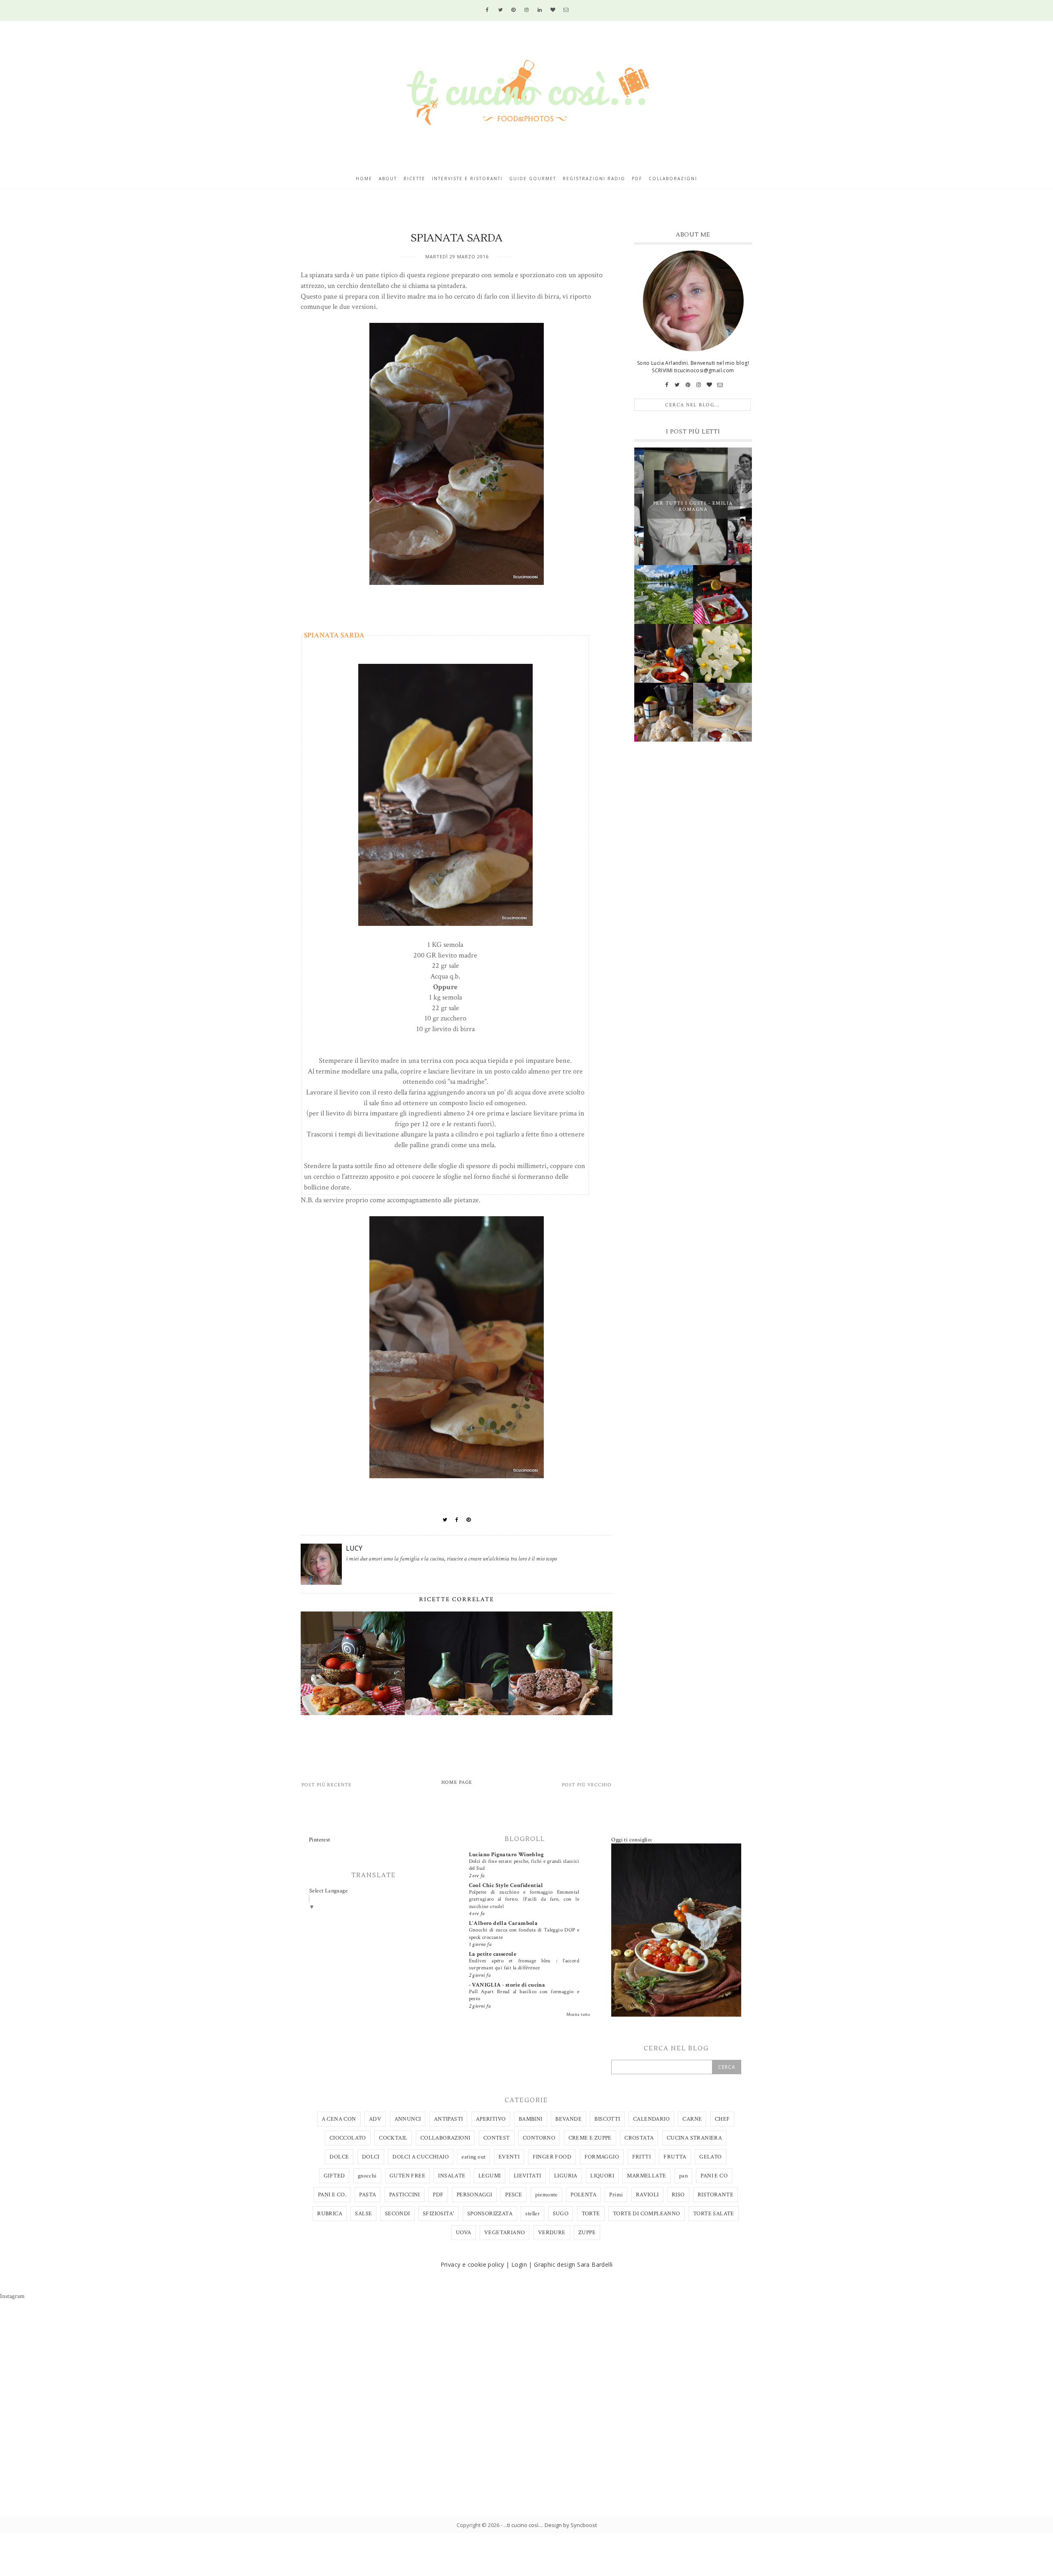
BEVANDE (568, 2119)
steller (532, 2214)
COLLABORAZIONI (445, 2138)
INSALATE (452, 2176)
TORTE (591, 2214)
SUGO (561, 2214)
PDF (438, 2195)
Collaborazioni (673, 179)
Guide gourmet (533, 179)
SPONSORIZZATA (490, 2214)
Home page (457, 1782)
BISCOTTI (607, 2119)
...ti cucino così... (523, 2525)
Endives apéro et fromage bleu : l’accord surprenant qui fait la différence (524, 1964)
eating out (473, 2157)
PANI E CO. (332, 2195)
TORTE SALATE (714, 2214)
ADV (375, 2119)
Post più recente (327, 1785)
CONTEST (497, 2138)
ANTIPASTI (449, 2119)
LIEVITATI (528, 2176)
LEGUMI (489, 2176)
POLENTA (583, 2195)
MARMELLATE (646, 2176)
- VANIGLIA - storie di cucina (507, 1985)
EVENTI (509, 2157)
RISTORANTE (716, 2195)
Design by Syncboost (571, 2525)
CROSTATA (639, 2138)
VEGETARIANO (504, 2233)
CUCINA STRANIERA (694, 2138)
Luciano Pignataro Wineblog (506, 1855)
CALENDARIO (651, 2119)
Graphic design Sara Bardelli (573, 2264)
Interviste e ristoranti (467, 179)
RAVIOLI (647, 2195)
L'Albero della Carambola (503, 1923)
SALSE (363, 2214)
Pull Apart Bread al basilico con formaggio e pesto (524, 1995)
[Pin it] (469, 1520)
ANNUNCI (408, 2119)
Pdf (637, 179)
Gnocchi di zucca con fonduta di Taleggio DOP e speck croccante (524, 1933)
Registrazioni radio (594, 179)
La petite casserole (493, 1954)
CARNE (692, 2119)
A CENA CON (339, 2119)
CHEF (722, 2119)
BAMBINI (531, 2119)
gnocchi (367, 2176)
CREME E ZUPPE (590, 2138)
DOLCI (371, 2157)
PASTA (368, 2195)
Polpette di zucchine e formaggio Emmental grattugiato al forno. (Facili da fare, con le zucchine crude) (524, 1899)
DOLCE (339, 2157)
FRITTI (641, 2157)
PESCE (514, 2195)
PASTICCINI (405, 2195)
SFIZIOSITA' (438, 2214)
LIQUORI (602, 2176)
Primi (616, 2195)
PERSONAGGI (474, 2195)
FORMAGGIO (602, 2157)
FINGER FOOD (552, 2157)
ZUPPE (587, 2233)
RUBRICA (330, 2214)
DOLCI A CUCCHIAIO (421, 2157)
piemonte (546, 2195)
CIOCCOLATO (348, 2138)
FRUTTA (675, 2157)
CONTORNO (539, 2138)
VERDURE (552, 2233)
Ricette (414, 179)
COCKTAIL (393, 2138)
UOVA (464, 2233)
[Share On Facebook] (457, 1520)
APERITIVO (491, 2119)
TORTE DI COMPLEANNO (647, 2214)
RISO (678, 2195)
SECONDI (398, 2214)
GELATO (710, 2157)
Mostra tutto (578, 2015)
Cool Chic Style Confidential (506, 1885)
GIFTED (334, 2176)
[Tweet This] (445, 1520)
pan (683, 2176)
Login (519, 2264)
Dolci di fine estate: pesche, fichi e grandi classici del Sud (524, 1865)
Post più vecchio (587, 1785)
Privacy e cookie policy (472, 2264)
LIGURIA (566, 2176)
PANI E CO (714, 2176)
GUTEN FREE (407, 2176)
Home (364, 179)
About (388, 179)
